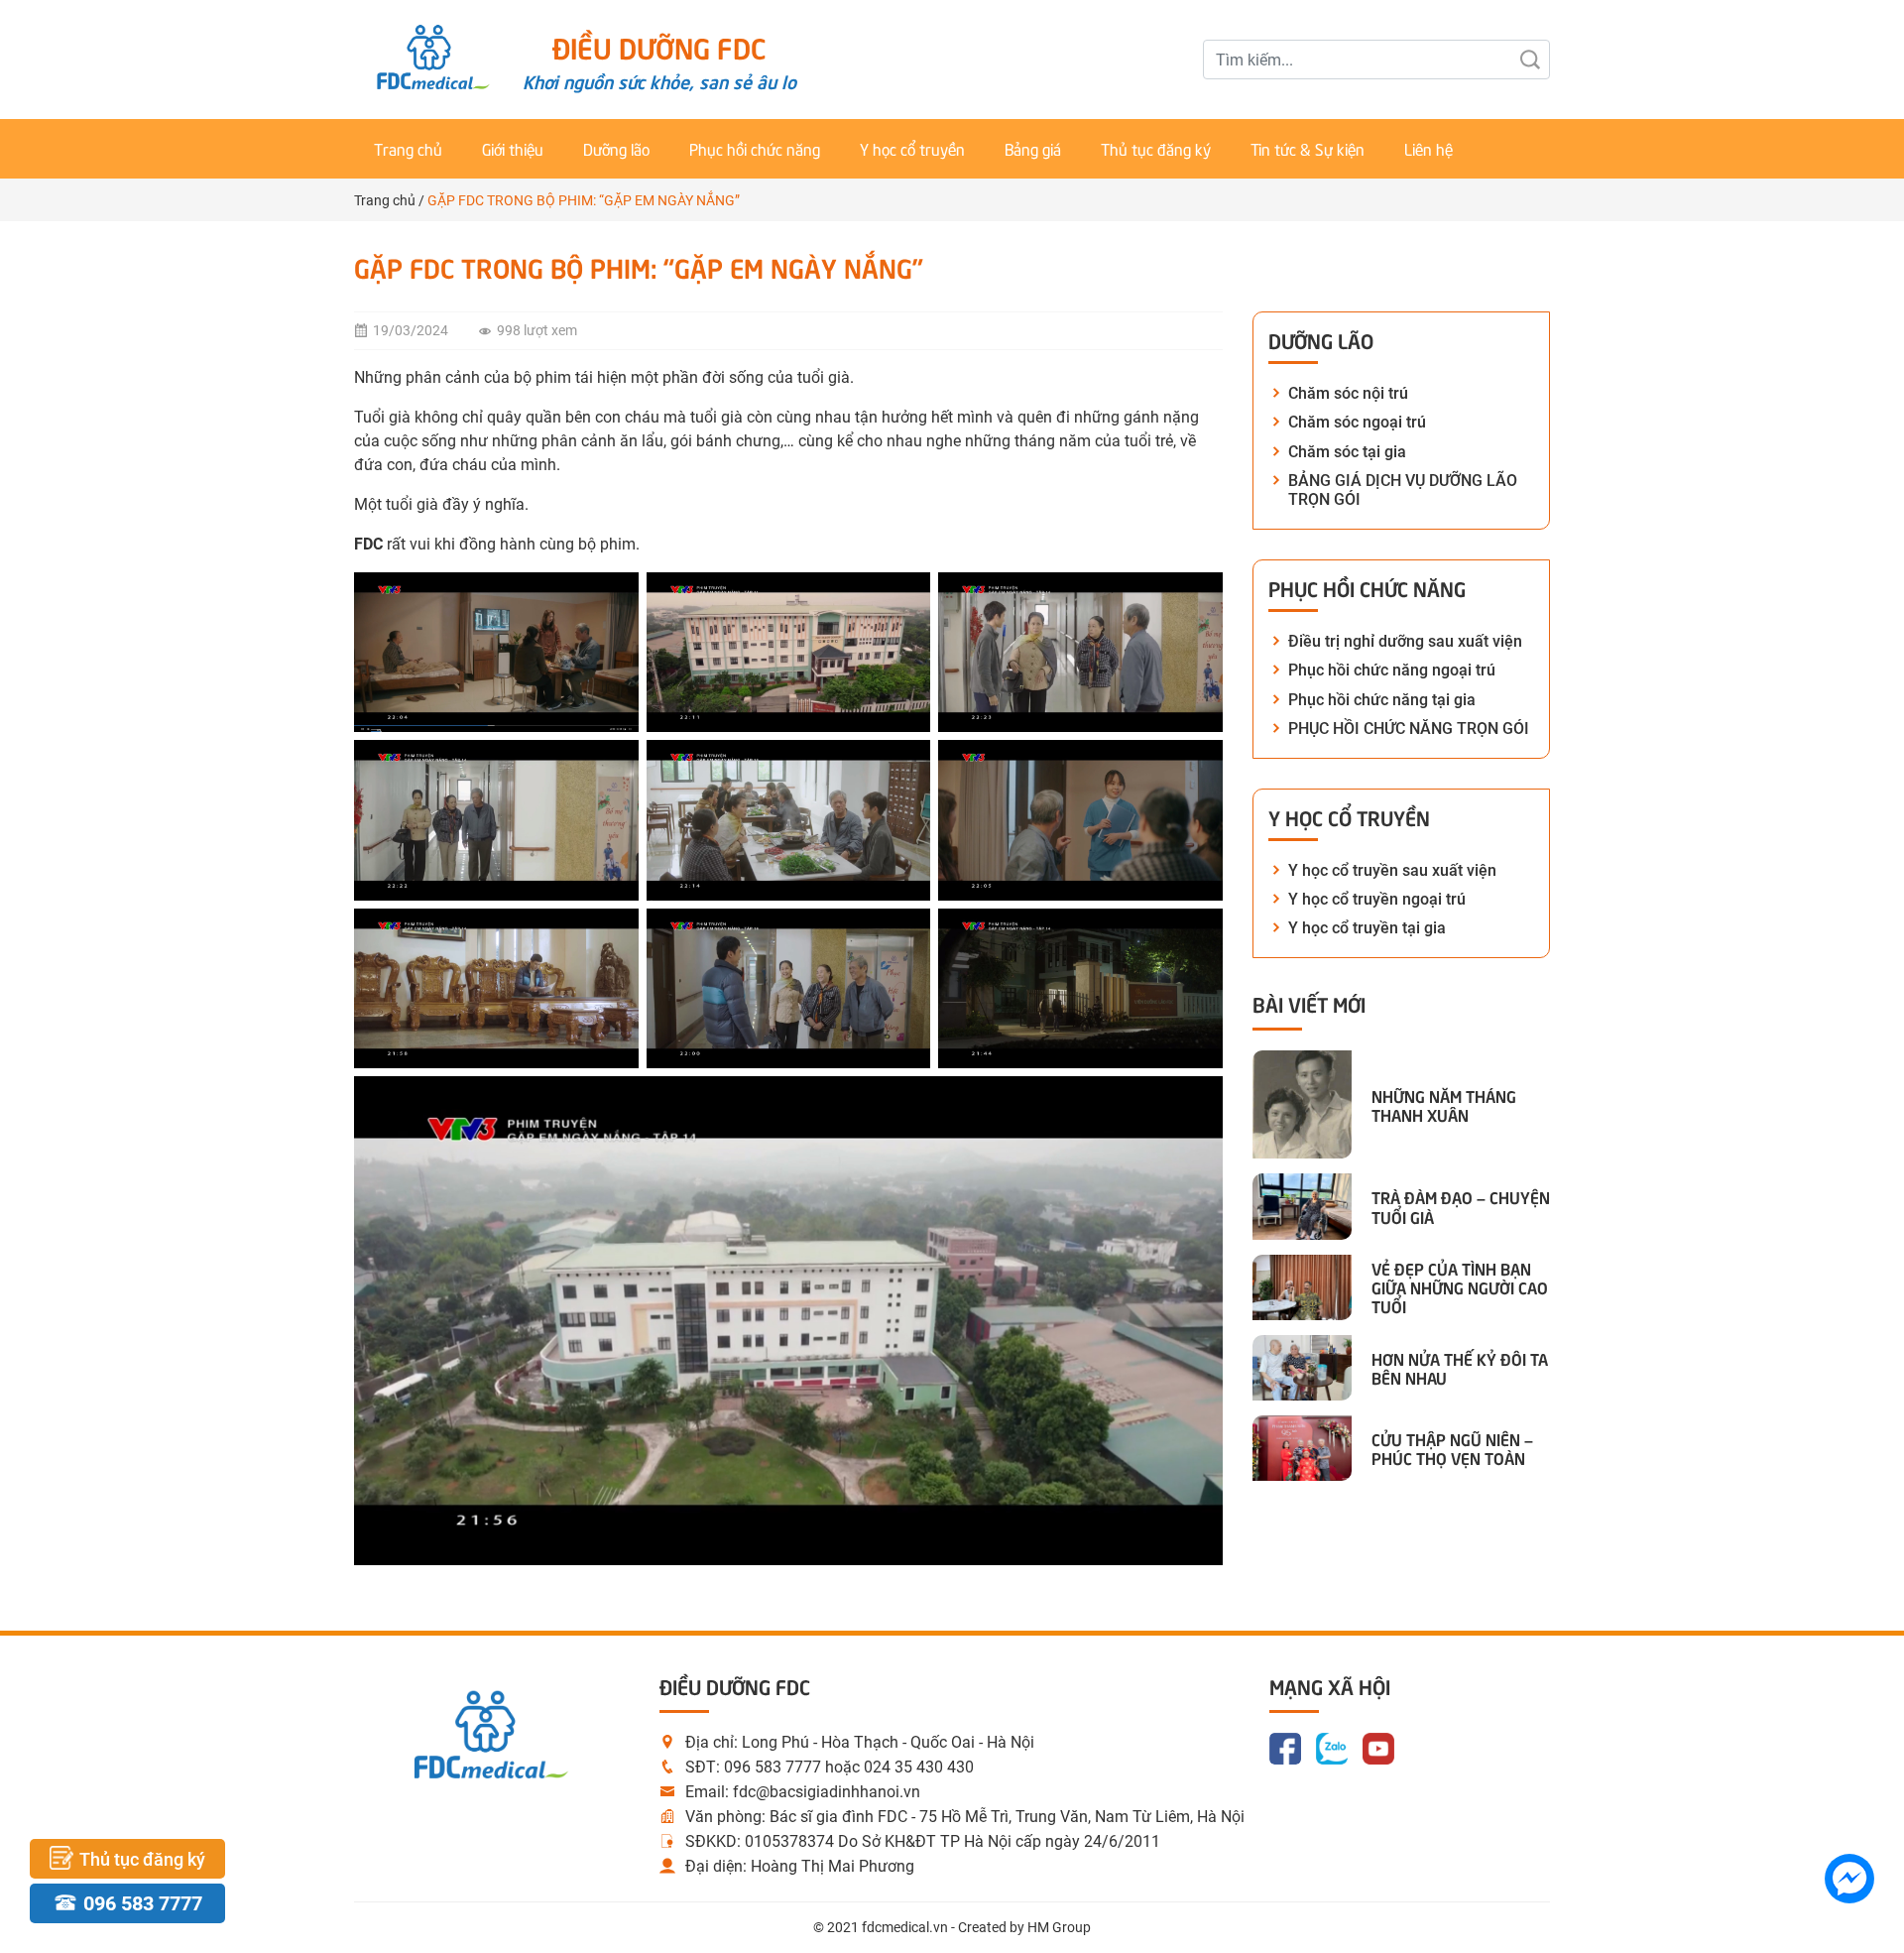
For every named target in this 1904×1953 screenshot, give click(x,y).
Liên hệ (1428, 148)
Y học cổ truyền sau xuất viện (1392, 870)
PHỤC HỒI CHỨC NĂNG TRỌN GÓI (1409, 729)
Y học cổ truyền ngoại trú (1377, 899)
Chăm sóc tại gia (1347, 452)
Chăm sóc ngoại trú (1357, 422)
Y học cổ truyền (912, 148)
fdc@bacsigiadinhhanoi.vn (827, 1792)
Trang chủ (408, 148)
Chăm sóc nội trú (1348, 393)
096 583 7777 (773, 1767)
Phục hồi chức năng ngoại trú (1392, 670)
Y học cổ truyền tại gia (1367, 928)
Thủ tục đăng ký (1156, 148)
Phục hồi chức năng (755, 148)
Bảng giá (1033, 148)
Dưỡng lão (616, 148)
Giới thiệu (513, 148)
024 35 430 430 (919, 1767)
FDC (368, 544)
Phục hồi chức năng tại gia (1382, 700)
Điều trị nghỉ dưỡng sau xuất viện (1405, 641)
